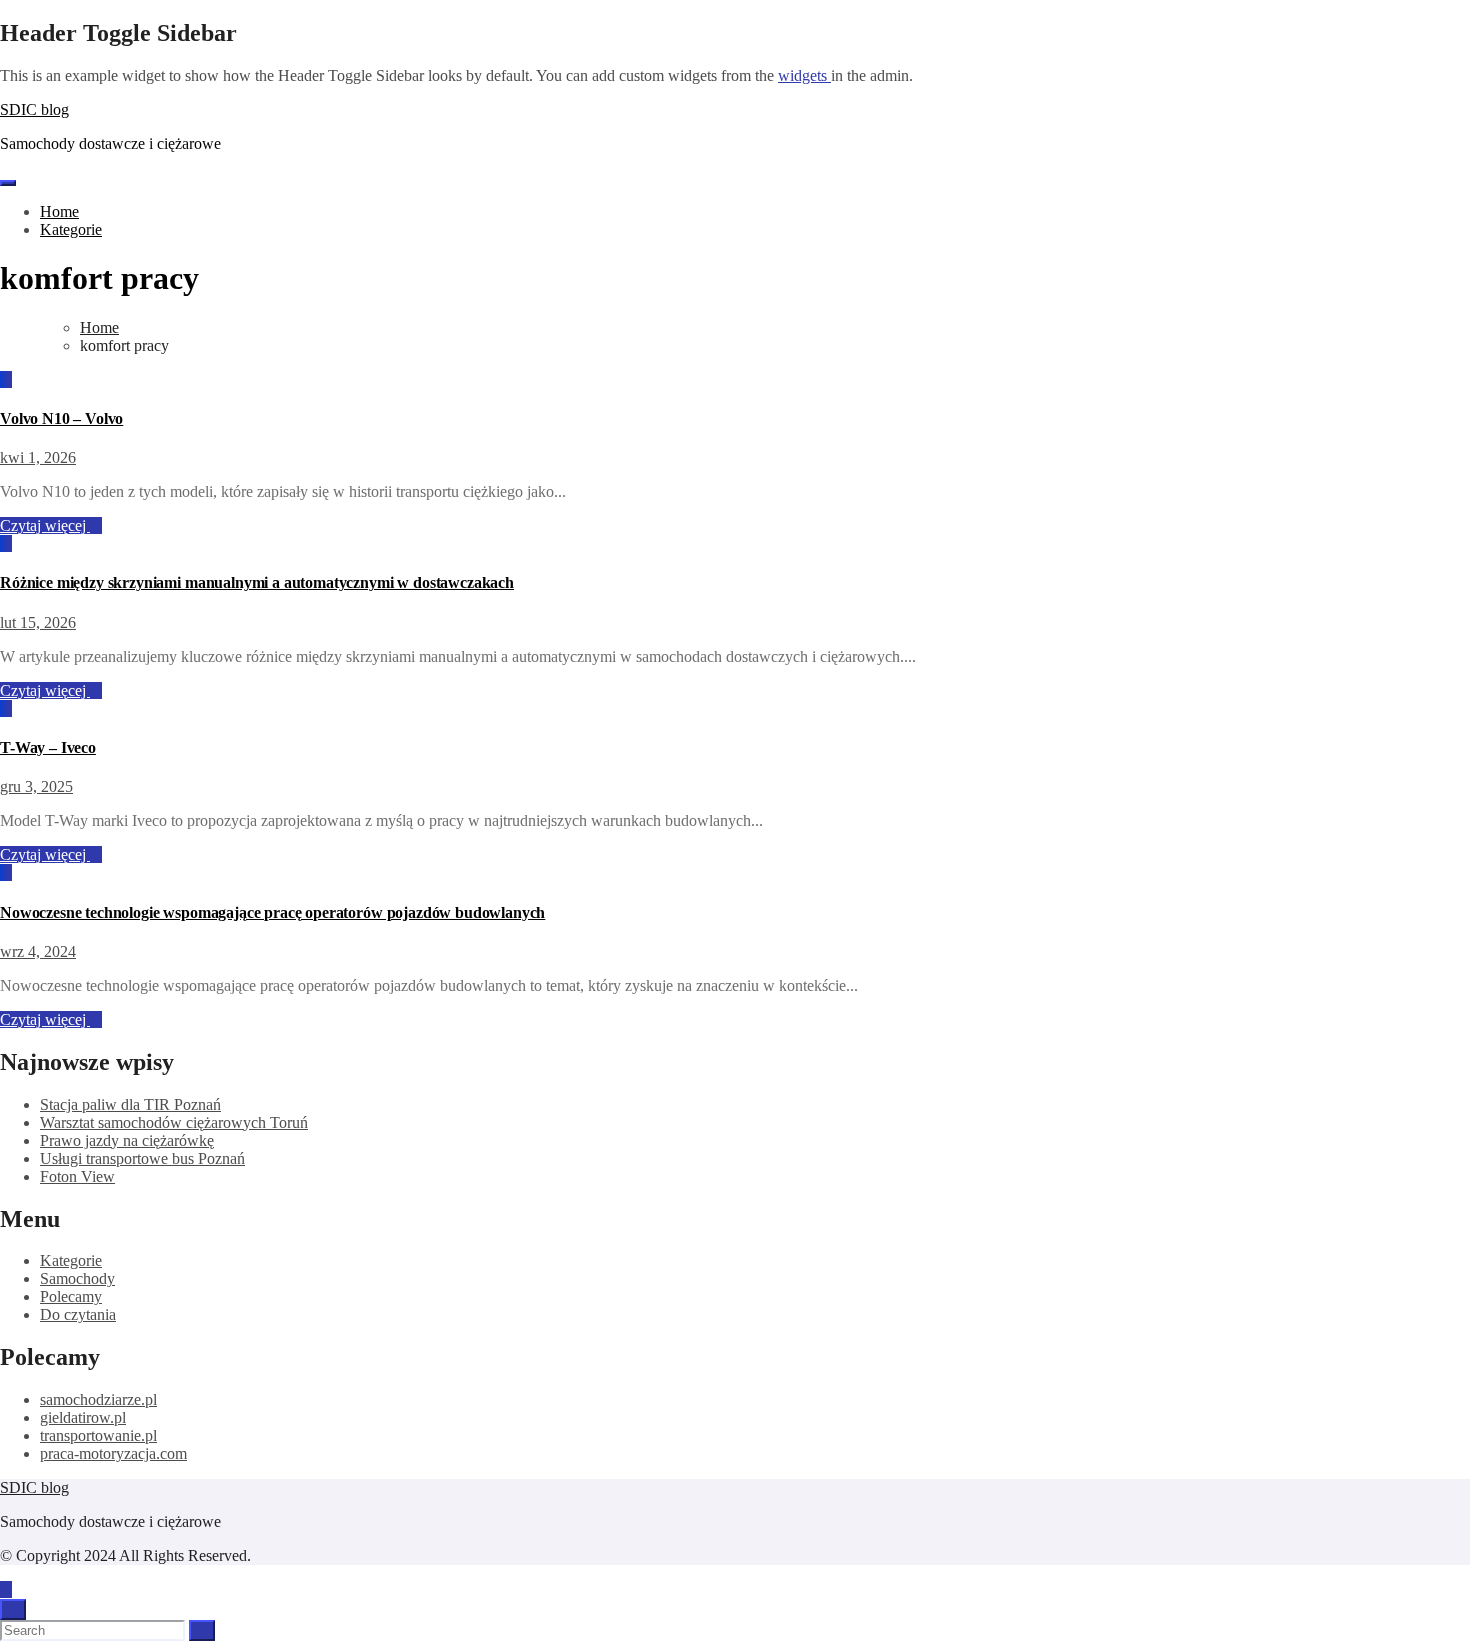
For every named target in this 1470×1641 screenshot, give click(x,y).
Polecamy (71, 1296)
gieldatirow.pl (83, 1417)
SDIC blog (34, 109)
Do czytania (78, 1314)
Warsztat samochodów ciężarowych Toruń (174, 1122)
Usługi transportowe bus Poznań (142, 1158)
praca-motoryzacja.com (113, 1453)
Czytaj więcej (45, 525)
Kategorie (71, 229)
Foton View (77, 1176)
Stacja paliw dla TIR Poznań (130, 1104)
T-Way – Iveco (48, 747)
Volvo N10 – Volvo (61, 418)
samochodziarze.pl (98, 1399)
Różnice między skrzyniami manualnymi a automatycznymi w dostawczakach (257, 582)
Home (59, 211)
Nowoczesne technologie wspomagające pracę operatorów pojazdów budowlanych (272, 912)
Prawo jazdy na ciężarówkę (127, 1140)
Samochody (77, 1278)
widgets (804, 75)
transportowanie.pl (98, 1435)
